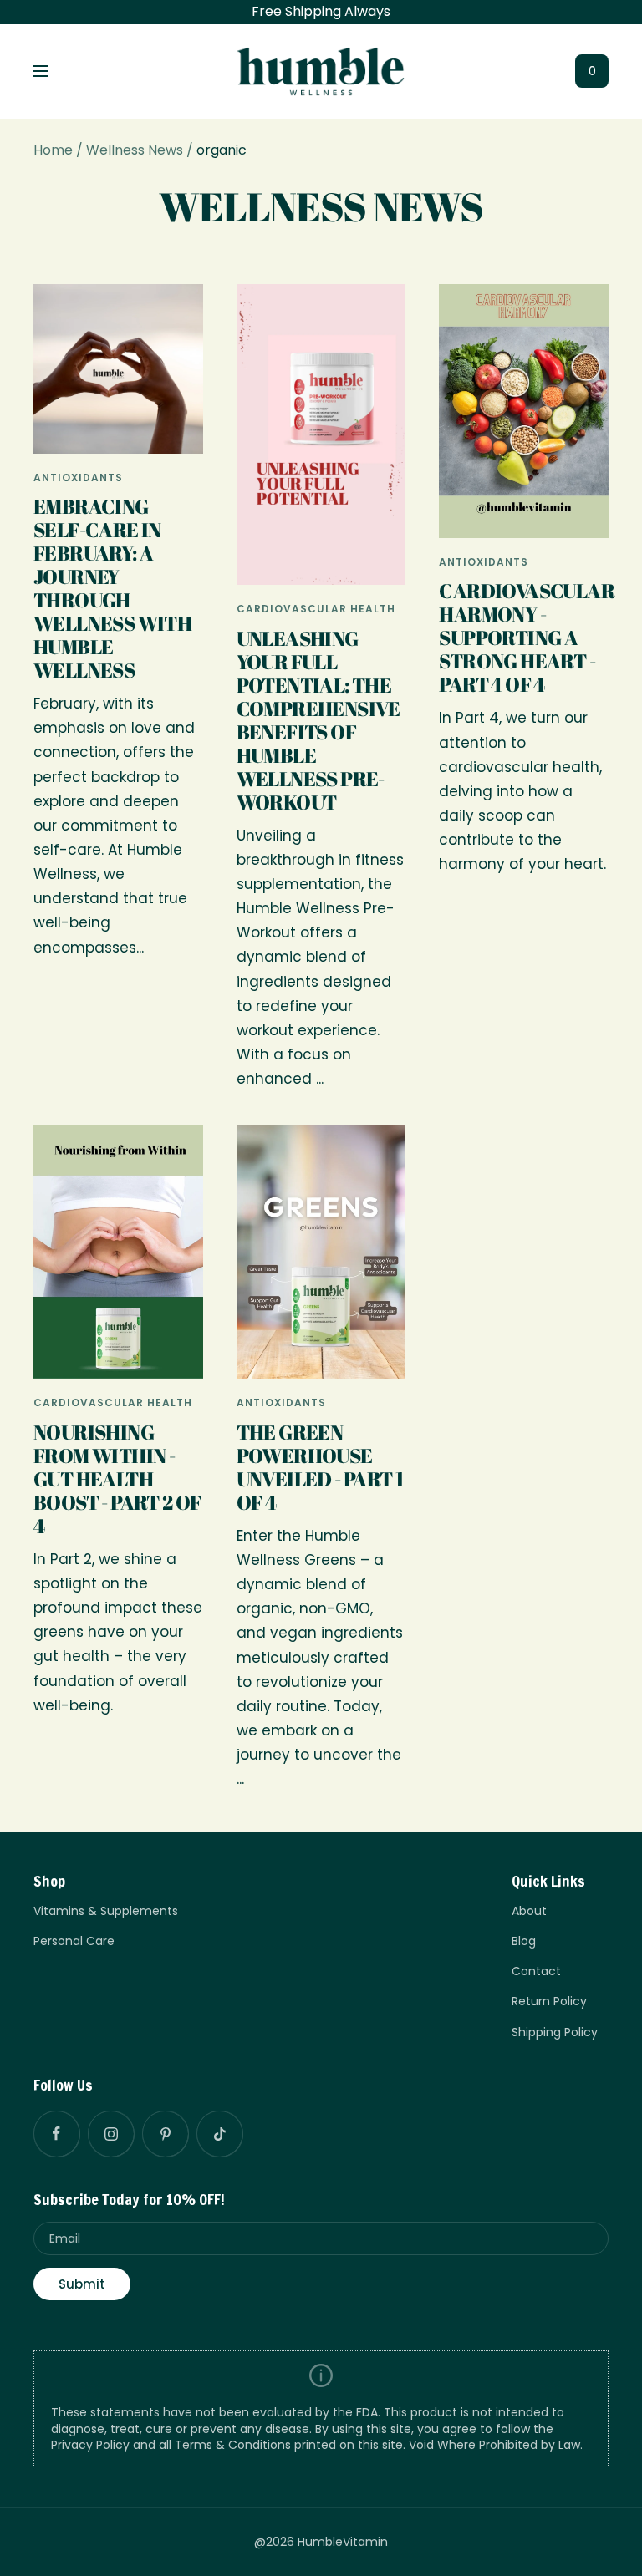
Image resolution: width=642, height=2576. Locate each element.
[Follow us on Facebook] (56, 2134)
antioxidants (78, 478)
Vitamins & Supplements (106, 1911)
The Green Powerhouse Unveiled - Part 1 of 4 (320, 1467)
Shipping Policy (555, 2032)
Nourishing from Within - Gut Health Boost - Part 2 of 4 (117, 1479)
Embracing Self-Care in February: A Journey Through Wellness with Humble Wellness (112, 588)
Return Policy (549, 2001)
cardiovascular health (316, 609)
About (529, 1911)
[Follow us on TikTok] (219, 2134)
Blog (524, 1941)
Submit (82, 2284)
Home (53, 150)
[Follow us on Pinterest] (165, 2134)
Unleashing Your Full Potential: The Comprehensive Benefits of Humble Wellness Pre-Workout (318, 720)
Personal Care (74, 1941)
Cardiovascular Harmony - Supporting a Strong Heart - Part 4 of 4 (527, 638)
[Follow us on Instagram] (111, 2134)
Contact (536, 1971)
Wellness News (135, 150)
